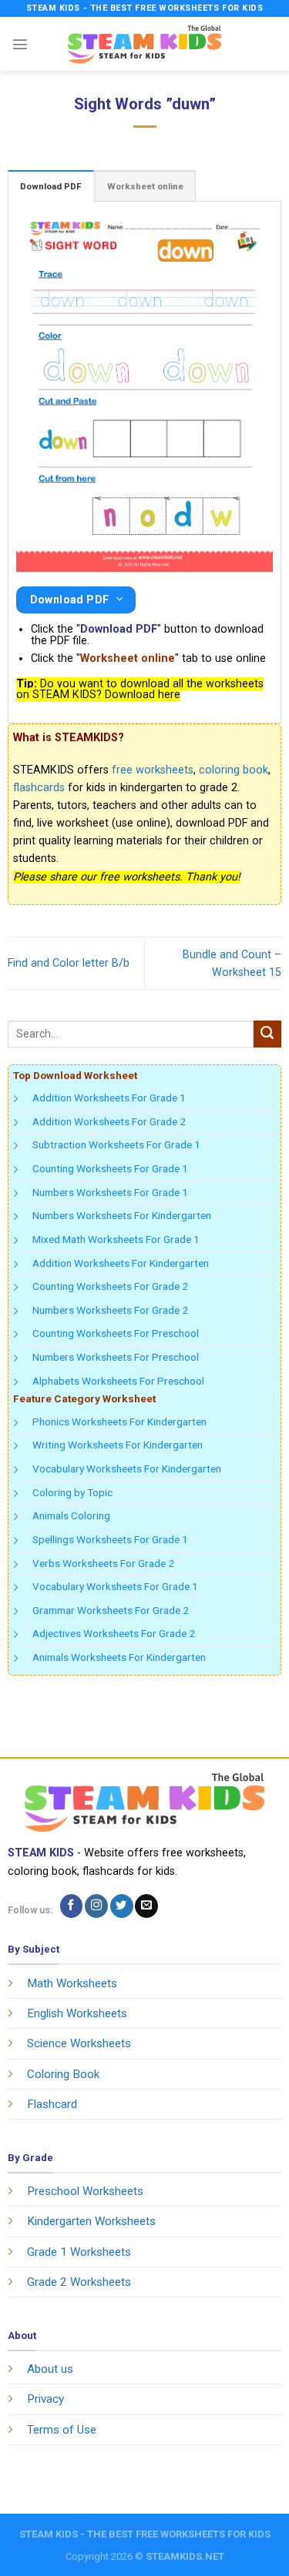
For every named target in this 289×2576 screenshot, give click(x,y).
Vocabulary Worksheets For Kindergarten (127, 1468)
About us (50, 2369)
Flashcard (52, 2104)
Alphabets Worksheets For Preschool (118, 1381)
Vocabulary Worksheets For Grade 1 (115, 1586)
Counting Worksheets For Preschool (116, 1333)
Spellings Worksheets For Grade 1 (110, 1539)
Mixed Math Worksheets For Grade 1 (116, 1239)
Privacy (45, 2399)
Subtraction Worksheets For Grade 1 (116, 1144)
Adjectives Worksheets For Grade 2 (114, 1633)
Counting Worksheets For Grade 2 (110, 1286)
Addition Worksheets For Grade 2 (109, 1121)
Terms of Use (62, 2430)
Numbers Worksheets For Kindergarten (122, 1215)
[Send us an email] (146, 1906)
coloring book (234, 770)
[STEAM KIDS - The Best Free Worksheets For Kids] (145, 43)
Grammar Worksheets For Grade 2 (111, 1610)
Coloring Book (63, 2074)
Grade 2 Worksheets (79, 2282)
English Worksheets (77, 2013)
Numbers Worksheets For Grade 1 (110, 1192)
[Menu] (20, 44)
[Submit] (267, 1034)
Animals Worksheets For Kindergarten (119, 1657)
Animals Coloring (71, 1515)
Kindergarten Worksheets (91, 2221)
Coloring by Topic (72, 1492)
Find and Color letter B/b (69, 963)
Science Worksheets (79, 2043)
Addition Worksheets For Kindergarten (121, 1263)
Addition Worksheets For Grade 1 (109, 1098)
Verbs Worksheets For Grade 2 (103, 1563)
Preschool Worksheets (85, 2191)
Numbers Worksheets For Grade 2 (110, 1310)
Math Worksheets (72, 1983)
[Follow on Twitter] (122, 1906)
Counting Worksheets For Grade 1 (110, 1168)
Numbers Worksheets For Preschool (116, 1357)
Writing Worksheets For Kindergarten (118, 1445)
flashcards (39, 788)
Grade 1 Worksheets (79, 2252)
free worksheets (153, 770)
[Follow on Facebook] (72, 1906)
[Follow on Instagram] (96, 1906)
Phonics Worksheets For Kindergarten (119, 1422)
